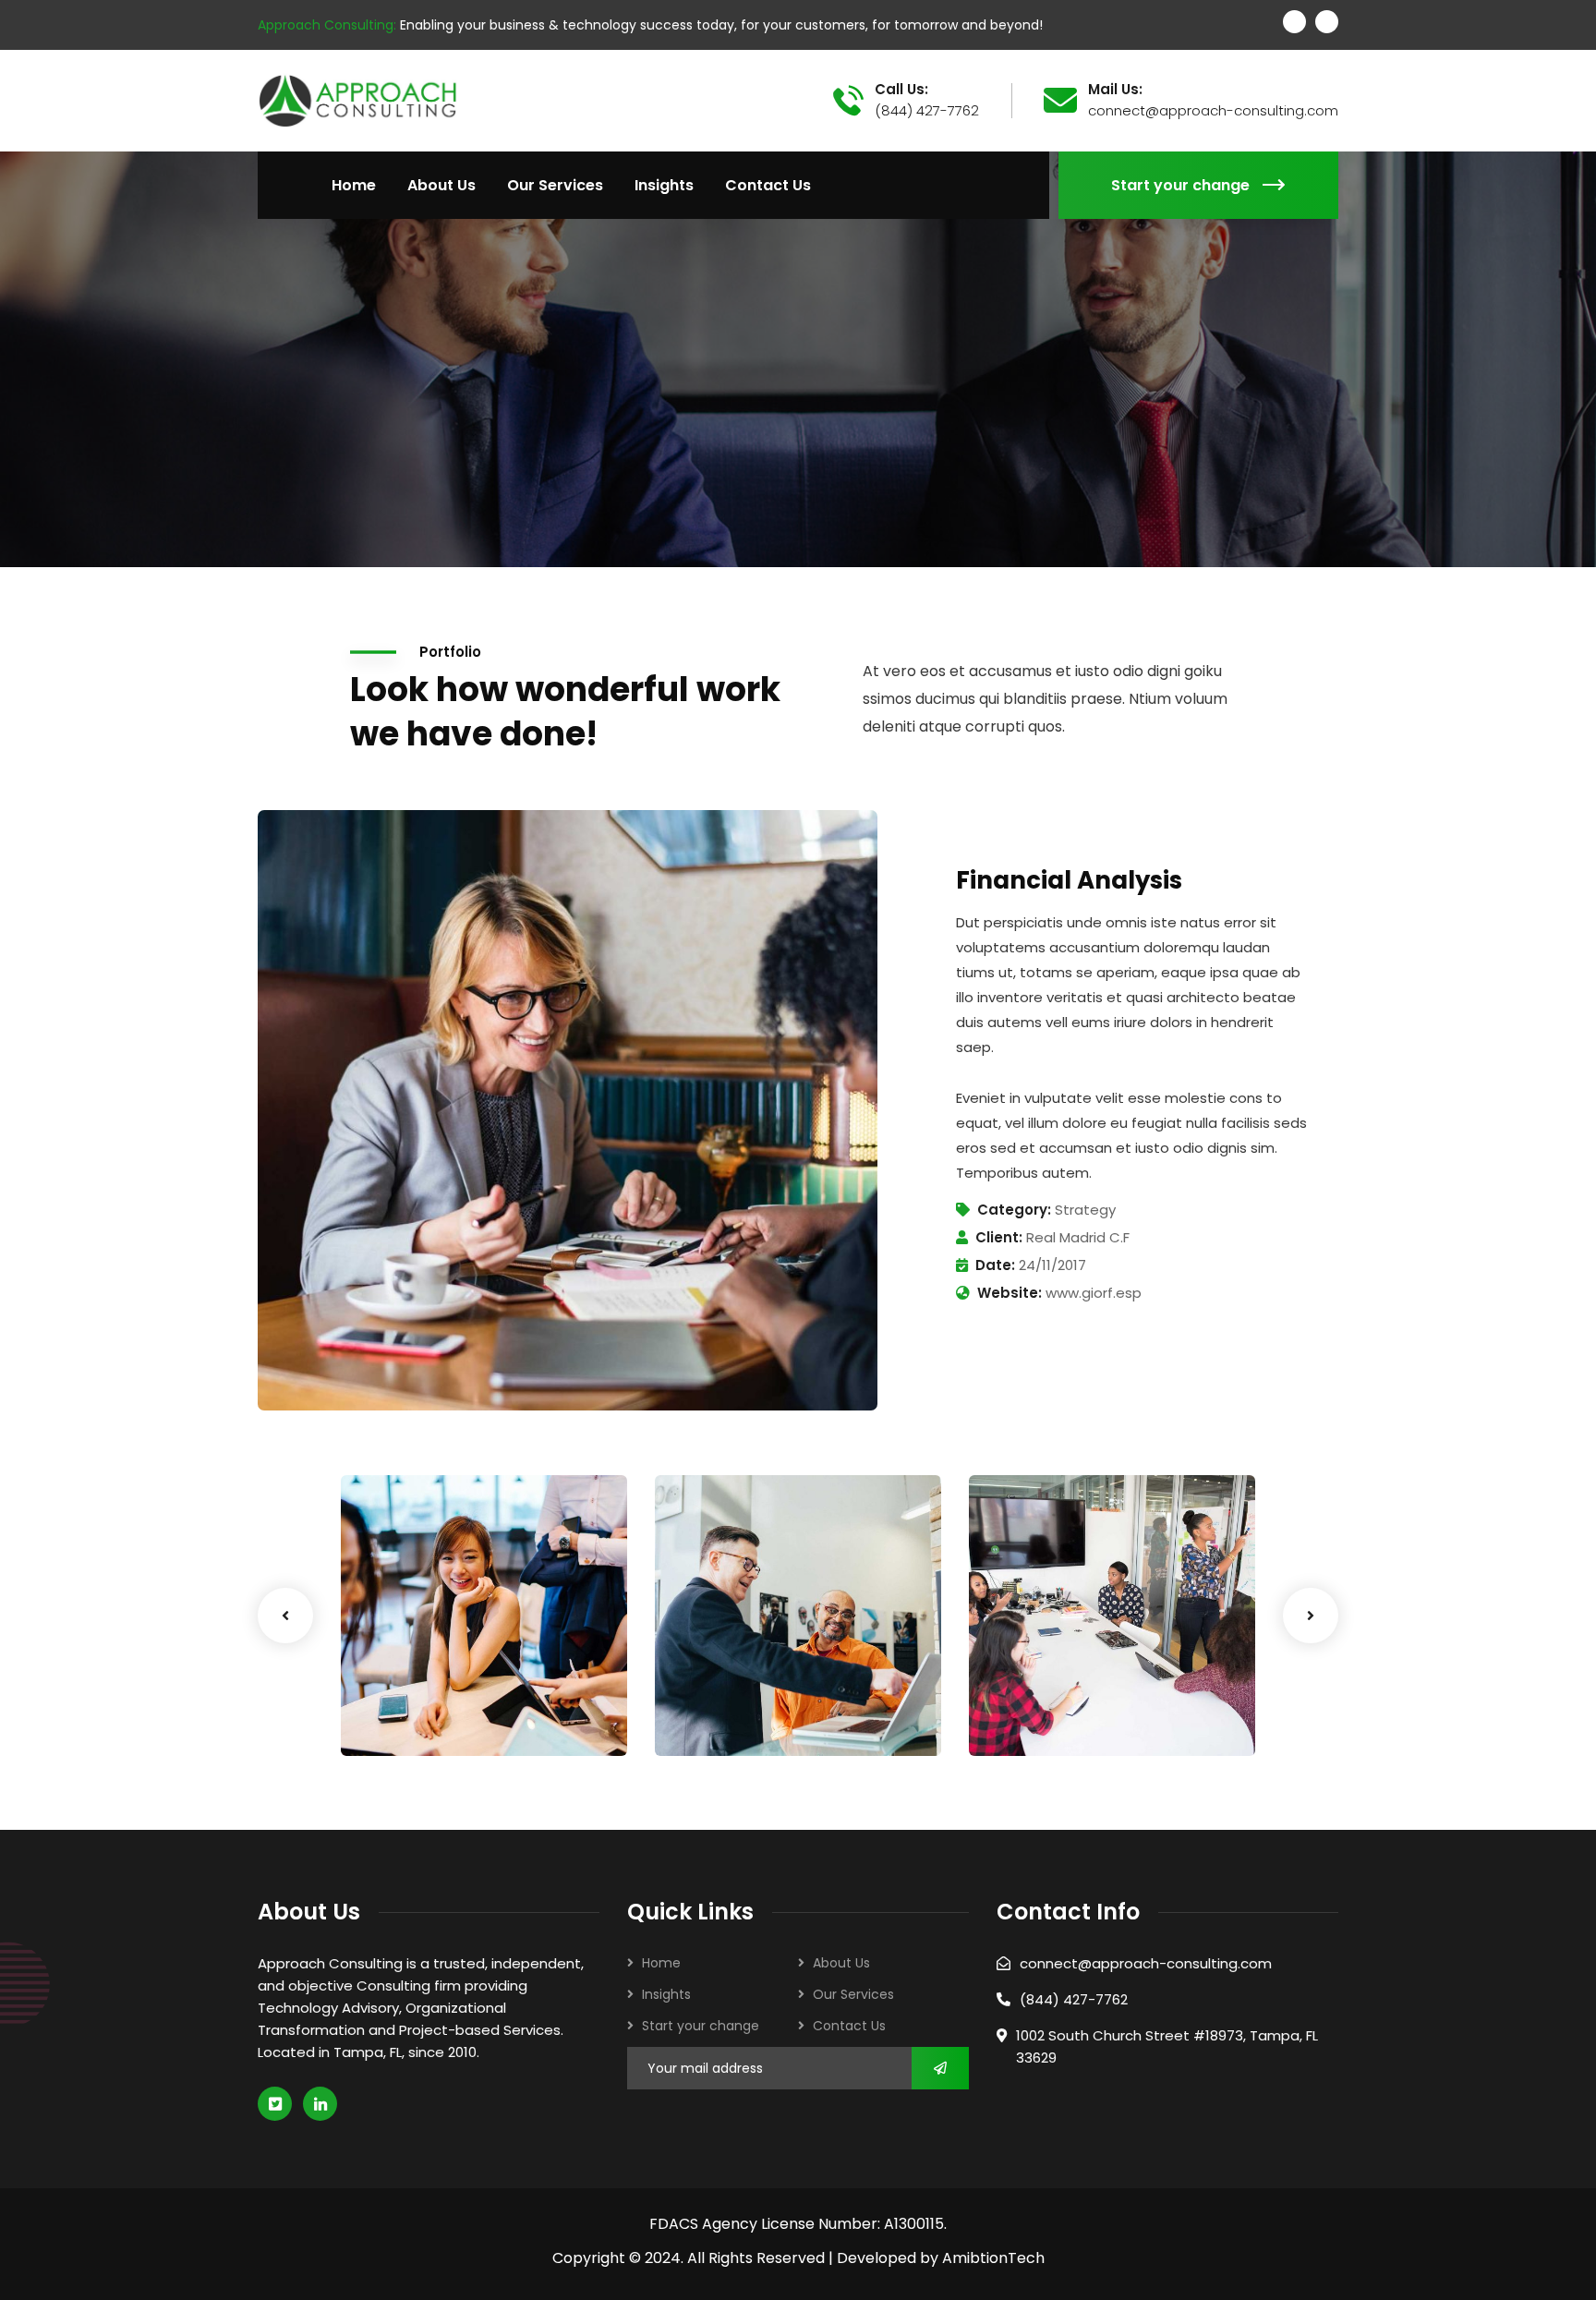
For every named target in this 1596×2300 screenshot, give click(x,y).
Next (1311, 1616)
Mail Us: (1115, 90)
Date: (995, 1265)
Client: (999, 1237)
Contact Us (849, 2026)
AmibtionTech (993, 2258)
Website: (1010, 1293)
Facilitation (722, 1720)
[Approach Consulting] (357, 99)
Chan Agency (1055, 1695)
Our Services (853, 1994)
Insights (666, 1994)
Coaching (402, 1720)
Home (661, 1963)
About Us (841, 1963)
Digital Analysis (750, 1695)
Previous (285, 1616)
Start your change (1180, 185)
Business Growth (441, 1695)
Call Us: (901, 90)
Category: (1014, 1210)
